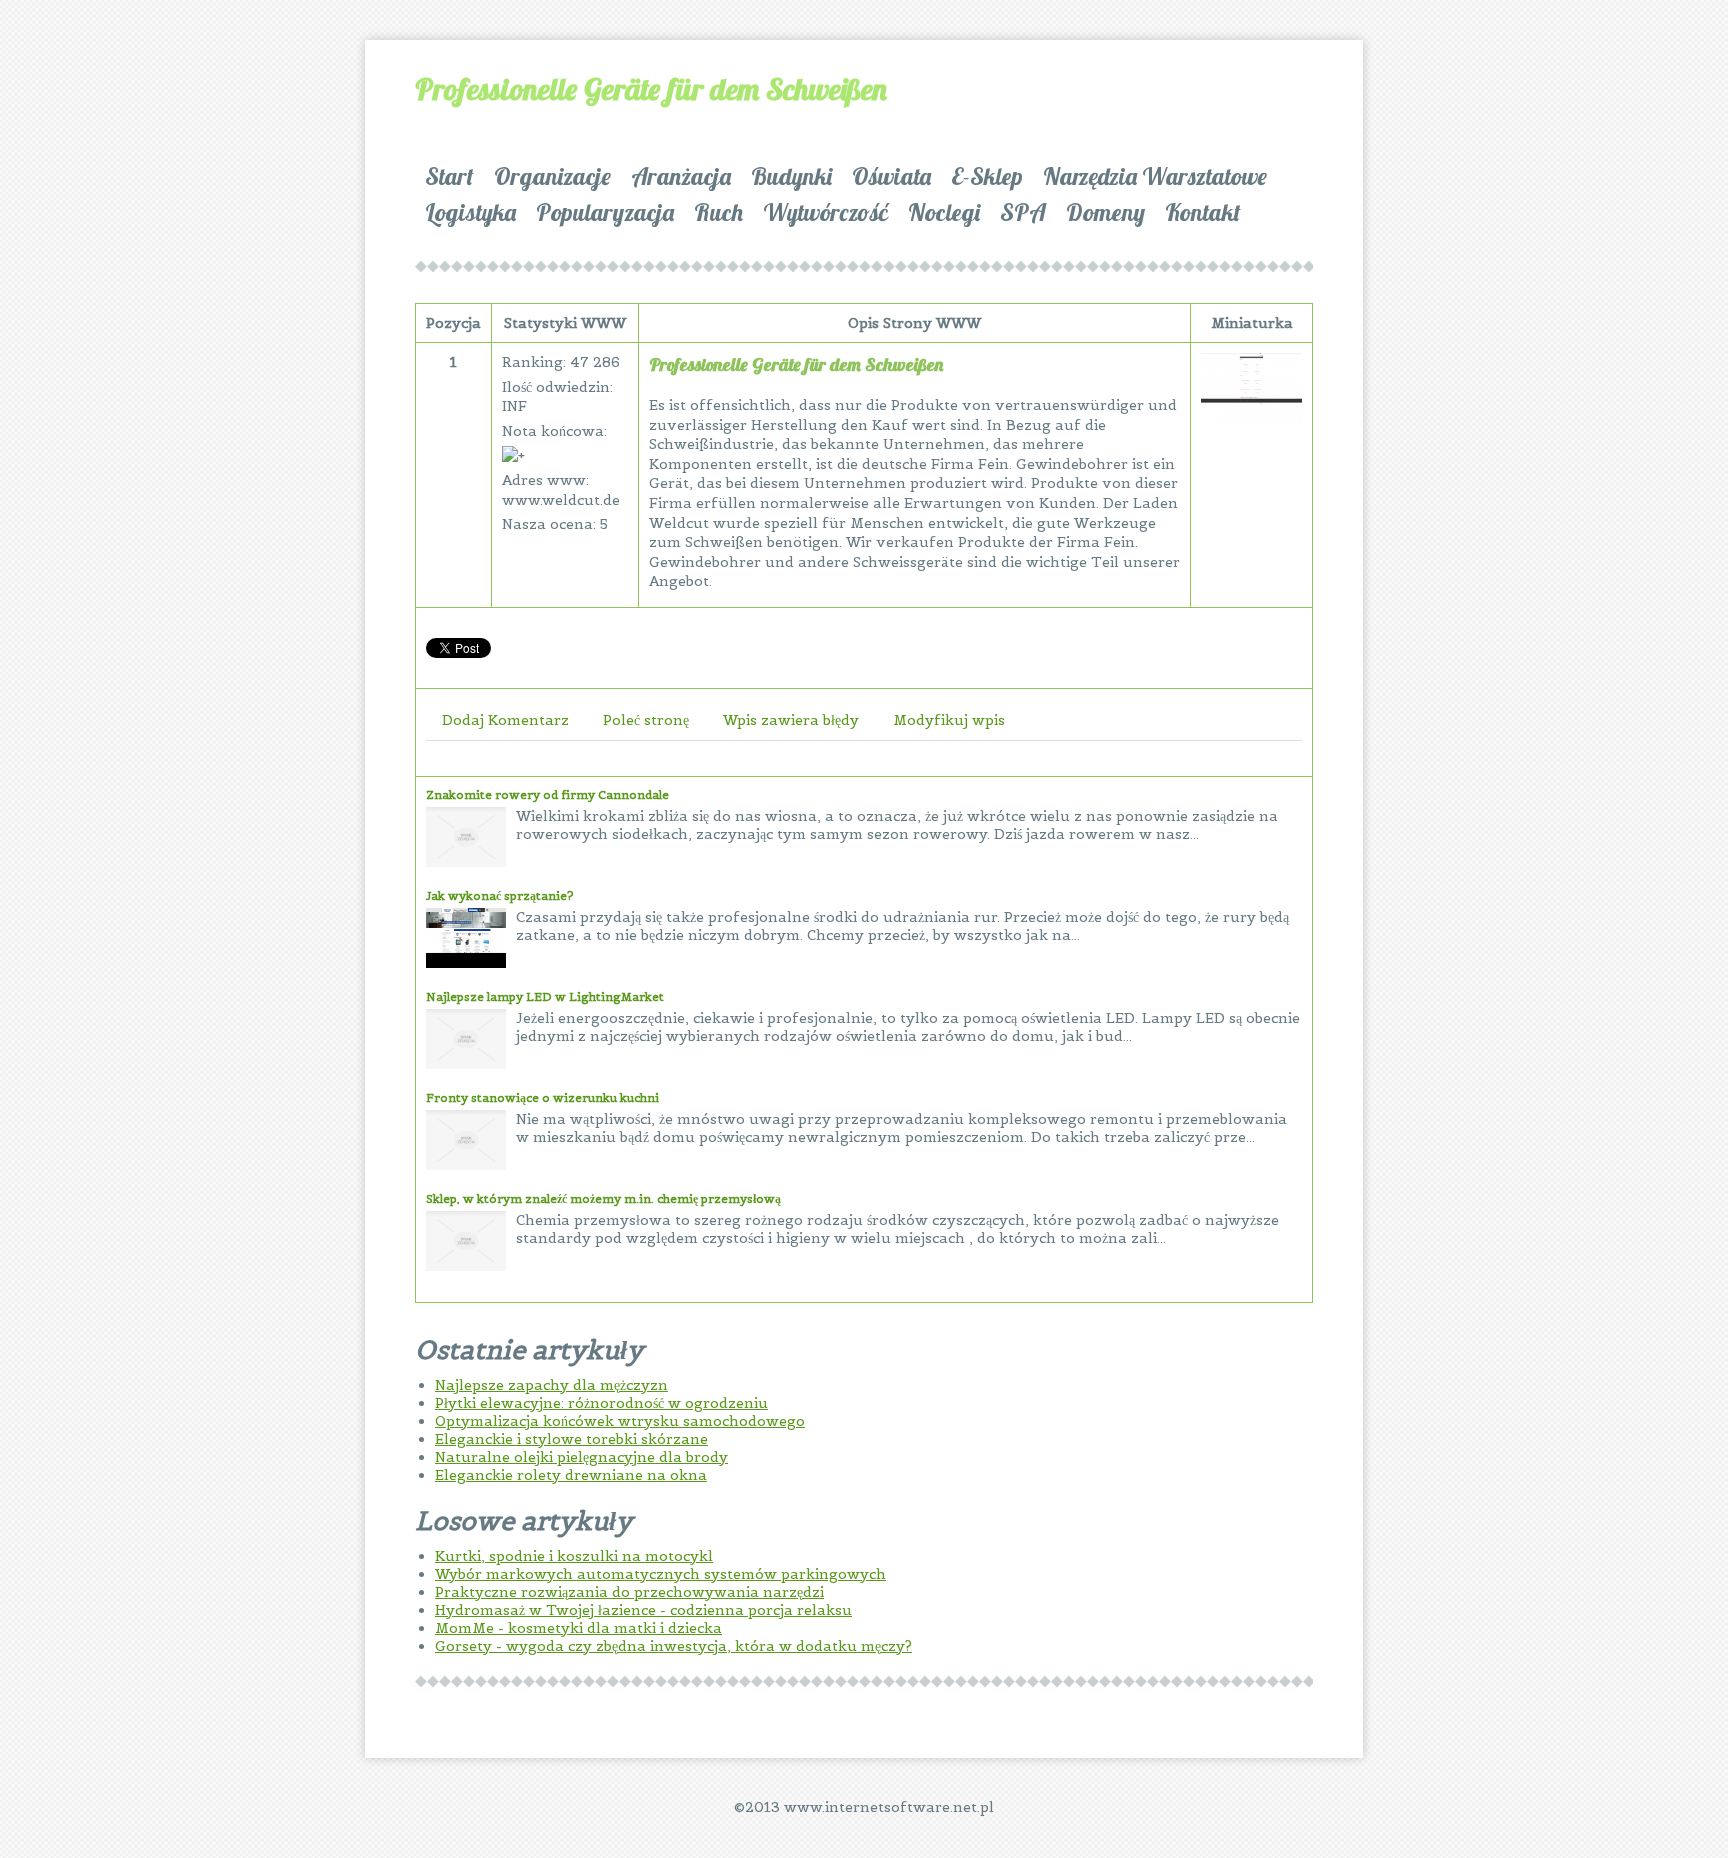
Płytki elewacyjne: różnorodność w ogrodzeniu (601, 1403)
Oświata (891, 176)
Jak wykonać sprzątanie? (500, 895)
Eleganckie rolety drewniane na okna (571, 1475)
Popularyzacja (605, 212)
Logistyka (470, 212)
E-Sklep (987, 176)
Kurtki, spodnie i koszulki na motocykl (574, 1556)
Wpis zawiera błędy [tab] (791, 720)
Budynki (791, 176)
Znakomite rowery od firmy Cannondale (547, 794)
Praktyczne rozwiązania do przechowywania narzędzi (629, 1592)
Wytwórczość (825, 212)
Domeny (1105, 212)
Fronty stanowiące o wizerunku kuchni (542, 1097)
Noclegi (944, 212)
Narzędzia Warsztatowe (1155, 176)
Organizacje (552, 176)
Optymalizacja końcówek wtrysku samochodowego (620, 1421)
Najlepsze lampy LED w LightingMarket (545, 996)
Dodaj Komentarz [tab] (505, 720)
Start (449, 176)
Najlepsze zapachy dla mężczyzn (551, 1385)
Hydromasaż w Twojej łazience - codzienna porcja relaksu (643, 1610)
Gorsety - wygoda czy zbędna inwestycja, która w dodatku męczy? (673, 1646)
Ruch (718, 212)
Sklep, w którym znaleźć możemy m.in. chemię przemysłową (603, 1198)
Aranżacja (681, 176)
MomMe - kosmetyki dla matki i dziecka (578, 1628)
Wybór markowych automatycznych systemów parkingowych (660, 1574)
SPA (1023, 212)
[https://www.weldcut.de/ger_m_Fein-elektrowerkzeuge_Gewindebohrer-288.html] (1251, 423)
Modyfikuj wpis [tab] (949, 720)
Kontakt (1203, 212)
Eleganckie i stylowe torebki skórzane (571, 1439)
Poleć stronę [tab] (646, 720)
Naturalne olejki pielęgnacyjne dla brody (581, 1457)
